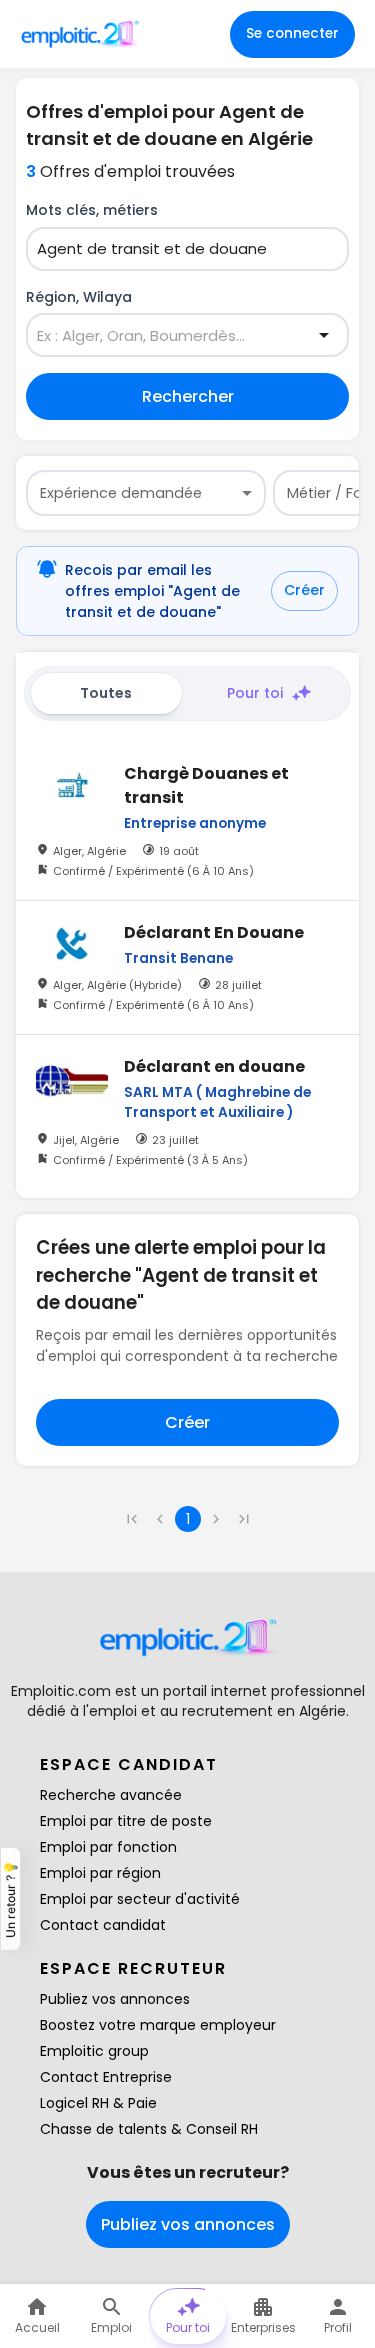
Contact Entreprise (106, 2077)
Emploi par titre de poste (126, 1821)
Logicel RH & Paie (98, 2103)
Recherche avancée (111, 1795)
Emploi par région (100, 1873)
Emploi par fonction (108, 1847)
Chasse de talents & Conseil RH (149, 2129)
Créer (304, 590)
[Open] (324, 335)
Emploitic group (94, 2051)
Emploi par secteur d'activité (140, 1899)
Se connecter (292, 33)
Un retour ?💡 (10, 1899)
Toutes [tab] (106, 693)
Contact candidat (103, 1925)
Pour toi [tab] (255, 693)
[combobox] (175, 249)
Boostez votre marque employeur (158, 2025)
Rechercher (188, 396)
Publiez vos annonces (115, 1999)
